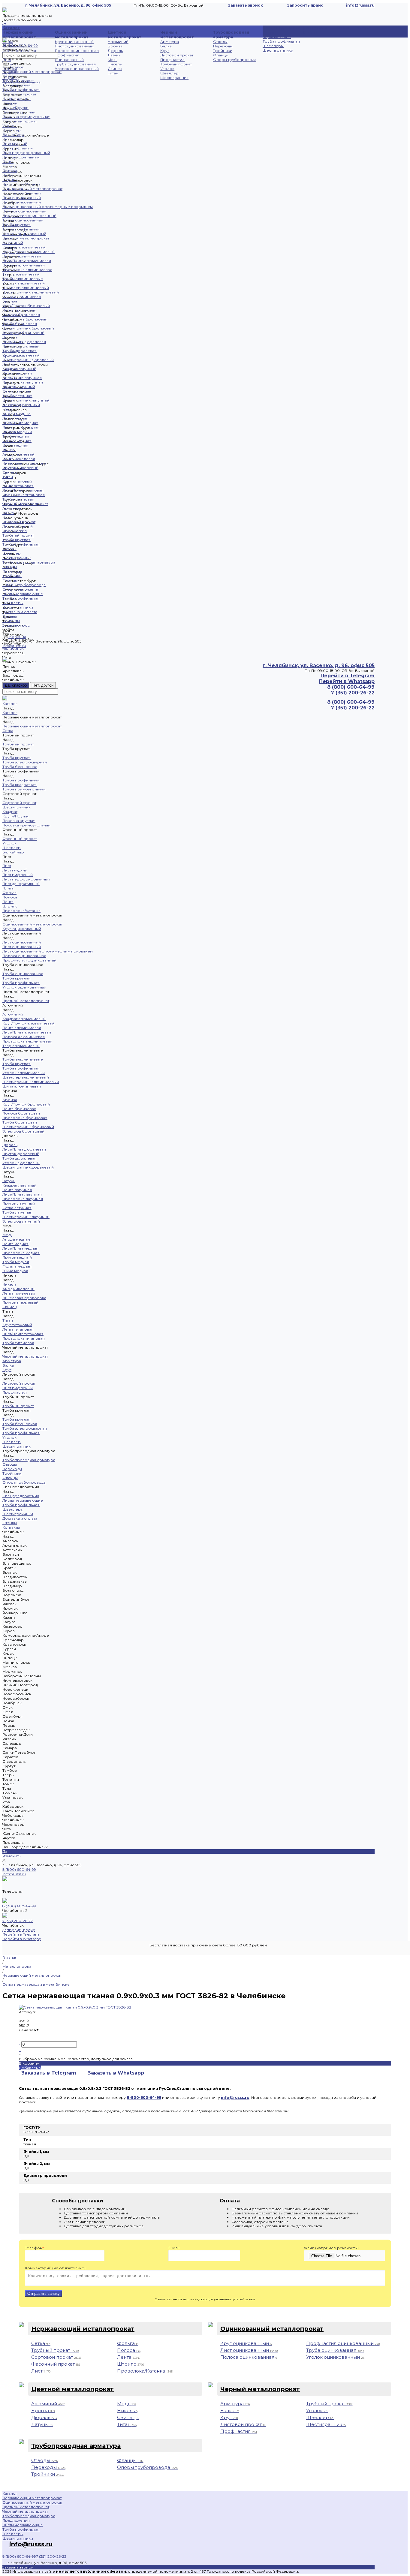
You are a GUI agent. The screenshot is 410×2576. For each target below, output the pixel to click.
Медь (113, 60)
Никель (115, 64)
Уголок (167, 69)
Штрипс (10, 180)
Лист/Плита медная (20, 423)
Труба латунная (17, 396)
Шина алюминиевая (22, 297)
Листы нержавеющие (277, 35)
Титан (113, 73)
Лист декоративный (21, 157)
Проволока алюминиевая (27, 270)
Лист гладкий (15, 144)
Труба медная (16, 436)
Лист (7, 139)
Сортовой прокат (19, 94)
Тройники (223, 51)
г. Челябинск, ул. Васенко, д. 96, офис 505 (68, 5)
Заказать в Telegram (49, 2073)
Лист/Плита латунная (22, 378)
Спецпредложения (21, 589)
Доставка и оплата (20, 612)
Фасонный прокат (20, 121)
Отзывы (10, 616)
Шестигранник (174, 78)
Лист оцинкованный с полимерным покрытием (48, 207)
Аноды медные (17, 414)
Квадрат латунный (19, 369)
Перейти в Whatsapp (347, 681)
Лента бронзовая (19, 310)
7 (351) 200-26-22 (18, 1921)
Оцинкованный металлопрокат (72, 35)
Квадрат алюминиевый (24, 247)
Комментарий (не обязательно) (55, 2268)
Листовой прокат (177, 55)
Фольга (9, 166)
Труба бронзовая (20, 324)
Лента (8, 175)
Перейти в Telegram (348, 676)
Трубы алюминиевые (23, 279)
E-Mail (174, 2248)
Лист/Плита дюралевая (24, 342)
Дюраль (115, 51)
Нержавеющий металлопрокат (19, 35)
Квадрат (10, 103)
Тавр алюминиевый (21, 274)
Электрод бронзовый (23, 333)
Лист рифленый (18, 148)
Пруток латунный (19, 387)
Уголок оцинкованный (77, 69)
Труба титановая (18, 499)
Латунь (114, 55)
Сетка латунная (17, 391)
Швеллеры (273, 46)
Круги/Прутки (15, 108)
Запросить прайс (305, 5)
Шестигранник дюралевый (28, 360)
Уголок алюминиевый (24, 283)
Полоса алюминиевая (24, 265)
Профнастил (172, 60)
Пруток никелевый (20, 468)
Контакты (11, 621)
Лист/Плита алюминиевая (27, 261)
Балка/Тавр (13, 135)
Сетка (8, 42)
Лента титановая (18, 486)
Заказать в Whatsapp (116, 2073)
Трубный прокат (176, 64)
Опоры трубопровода (235, 60)
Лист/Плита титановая (23, 490)
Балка (166, 46)
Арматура (170, 42)
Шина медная (15, 445)
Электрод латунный (21, 405)
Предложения (16, 2520)
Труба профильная (281, 41)
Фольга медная (17, 441)
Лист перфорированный (26, 153)
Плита (8, 162)
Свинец (115, 69)
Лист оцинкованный (74, 46)
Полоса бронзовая (21, 315)
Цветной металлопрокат (125, 35)
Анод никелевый (18, 454)
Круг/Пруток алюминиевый (29, 252)
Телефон (34, 2248)
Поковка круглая (19, 112)
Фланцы (221, 55)
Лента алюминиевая (22, 256)
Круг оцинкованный (74, 42)
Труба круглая (17, 85)
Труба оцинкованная (75, 64)
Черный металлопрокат (177, 35)
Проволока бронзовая (25, 319)
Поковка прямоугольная (26, 117)
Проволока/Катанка (21, 184)
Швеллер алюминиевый (26, 288)
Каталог (16, 67)
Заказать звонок (246, 5)
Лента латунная (17, 373)
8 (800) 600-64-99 (19, 1869)
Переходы (223, 46)
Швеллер (169, 73)
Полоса (10, 171)
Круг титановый (17, 481)
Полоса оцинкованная (77, 51)
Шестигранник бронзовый (28, 328)
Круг (165, 51)
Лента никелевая (19, 459)
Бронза (115, 46)
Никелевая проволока (24, 463)
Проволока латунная (23, 382)
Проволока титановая (24, 495)
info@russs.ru (14, 1874)
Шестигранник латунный (26, 400)
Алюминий (118, 42)
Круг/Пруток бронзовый (26, 306)
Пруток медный (17, 432)
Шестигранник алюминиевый (31, 292)
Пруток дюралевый (21, 346)
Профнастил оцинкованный (69, 57)
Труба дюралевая (20, 351)
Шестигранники (278, 50)
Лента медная (15, 418)
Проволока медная (21, 427)
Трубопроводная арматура (231, 35)
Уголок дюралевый (21, 355)
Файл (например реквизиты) (331, 2248)
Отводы (220, 42)
